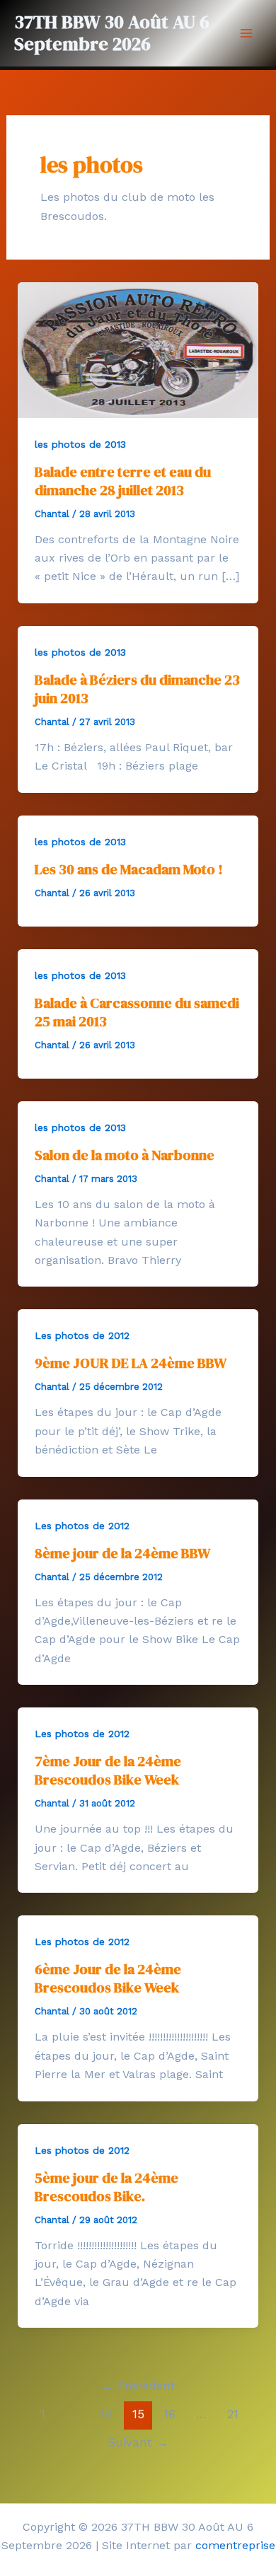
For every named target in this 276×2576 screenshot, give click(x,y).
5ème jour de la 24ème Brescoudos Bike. (107, 2187)
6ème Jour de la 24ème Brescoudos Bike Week (108, 1978)
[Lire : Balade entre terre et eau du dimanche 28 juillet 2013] (138, 349)
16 (169, 2414)
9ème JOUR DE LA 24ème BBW (131, 1363)
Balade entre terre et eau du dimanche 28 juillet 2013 (123, 481)
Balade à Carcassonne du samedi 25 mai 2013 (137, 1012)
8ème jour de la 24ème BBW (122, 1553)
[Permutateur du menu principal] (246, 33)
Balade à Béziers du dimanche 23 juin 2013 (137, 689)
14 (106, 2414)
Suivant (138, 2442)
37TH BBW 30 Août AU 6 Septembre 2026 (112, 33)
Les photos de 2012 (82, 1335)
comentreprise (235, 2545)
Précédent (138, 2386)
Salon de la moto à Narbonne (125, 1155)
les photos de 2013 (80, 444)
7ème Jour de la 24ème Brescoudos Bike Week (108, 1770)
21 (233, 2414)
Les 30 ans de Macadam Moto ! (129, 869)
